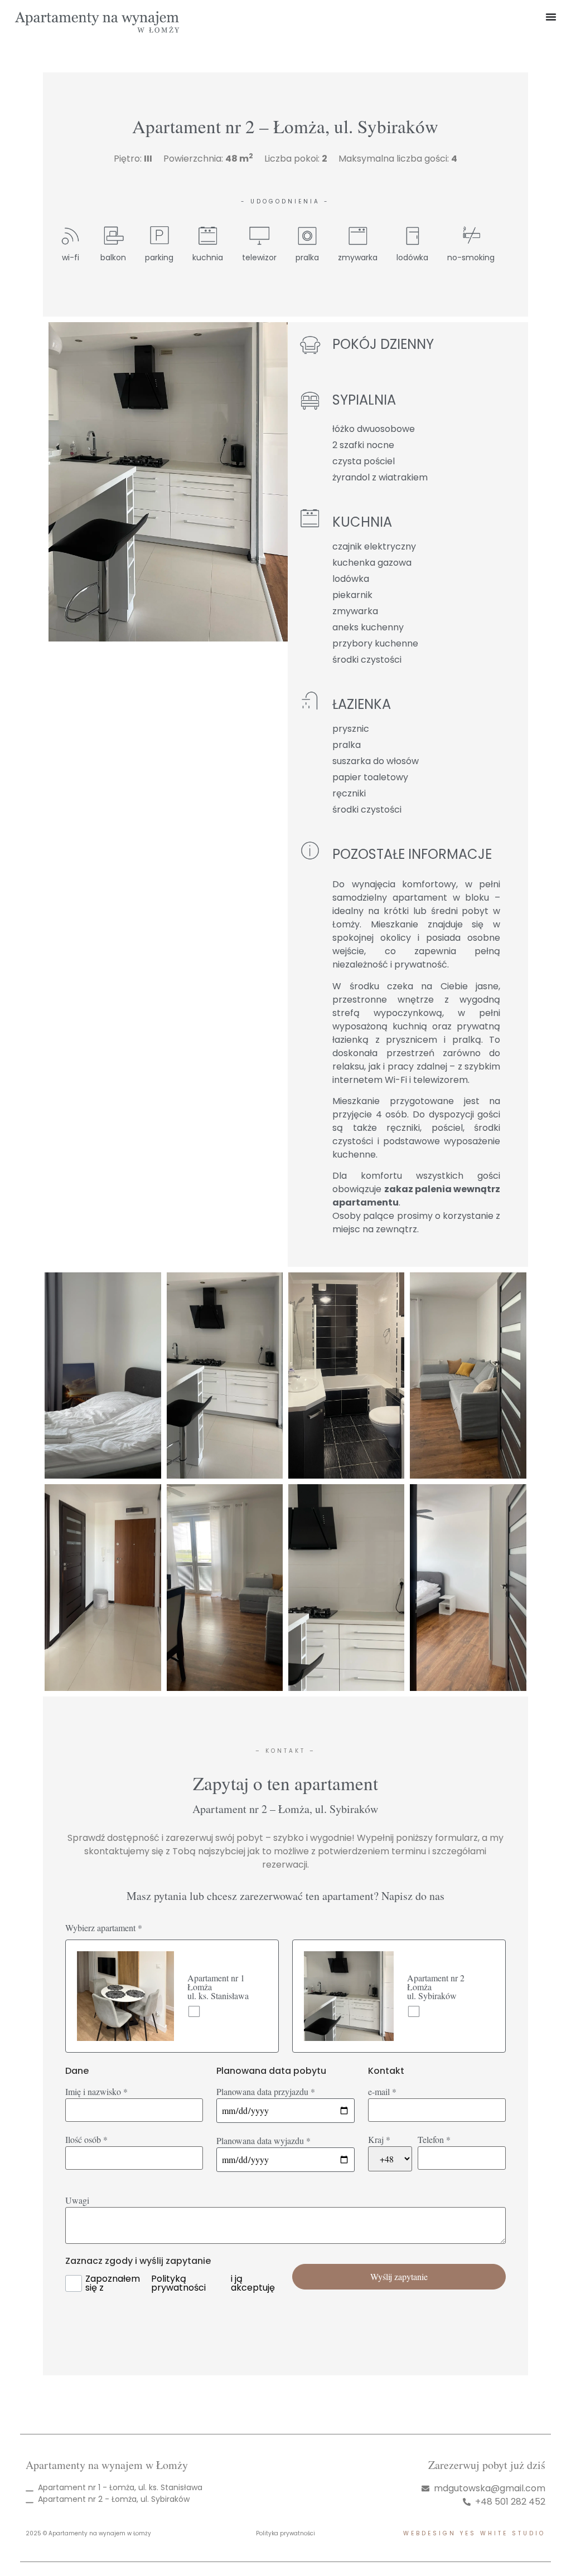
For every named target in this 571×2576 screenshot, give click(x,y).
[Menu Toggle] (551, 17)
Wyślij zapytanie (399, 2276)
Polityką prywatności (178, 2283)
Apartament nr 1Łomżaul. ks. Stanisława (218, 1987)
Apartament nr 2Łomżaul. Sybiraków (436, 1987)
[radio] (172, 1996)
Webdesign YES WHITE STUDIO (474, 2533)
